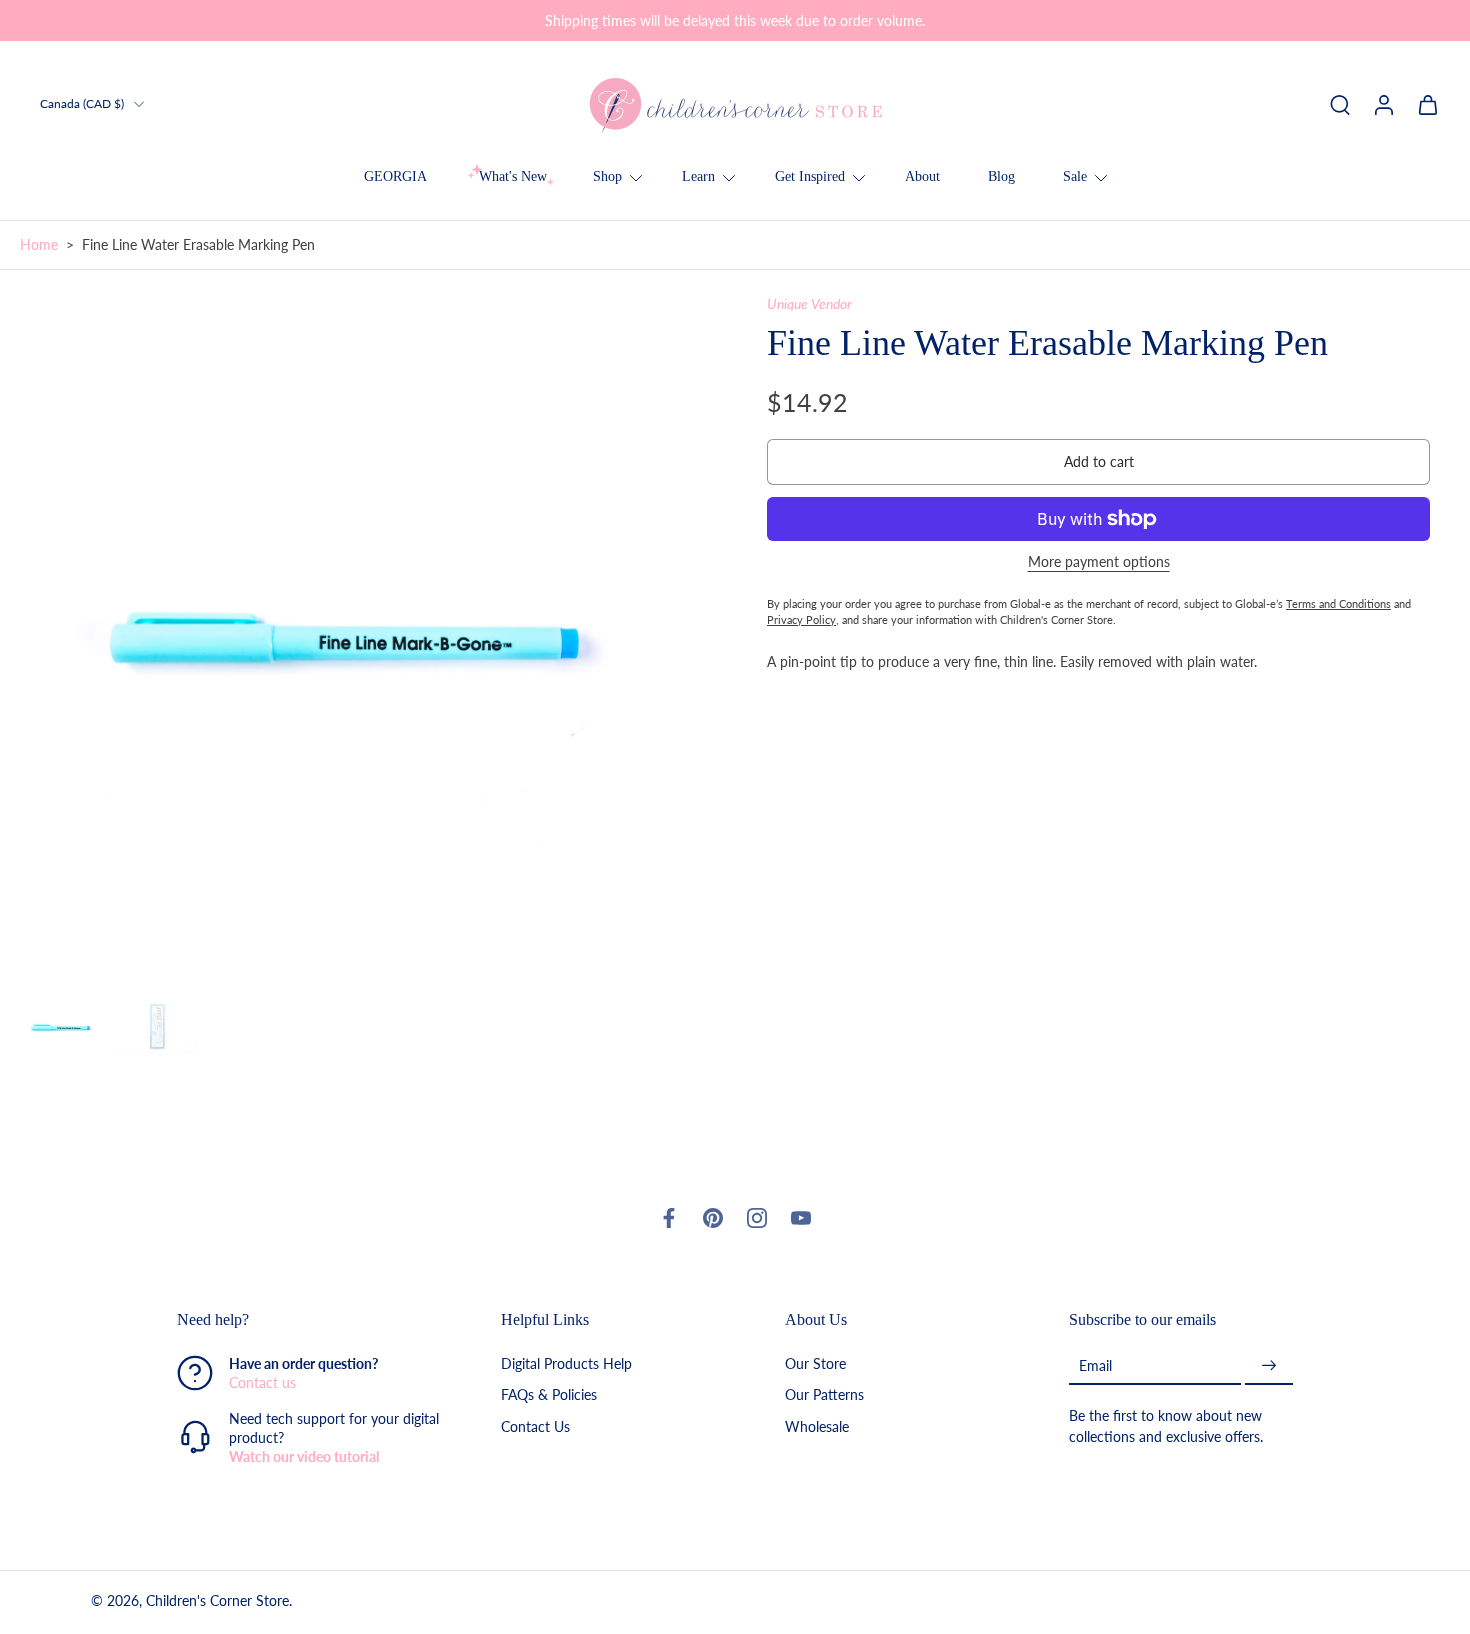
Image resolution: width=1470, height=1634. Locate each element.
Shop (607, 176)
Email (1095, 1364)
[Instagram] (757, 1218)
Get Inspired (810, 176)
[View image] (62, 1027)
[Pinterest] (713, 1218)
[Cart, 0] (1428, 104)
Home (39, 244)
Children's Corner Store (217, 1600)
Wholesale (817, 1425)
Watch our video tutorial (304, 1456)
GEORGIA (395, 176)
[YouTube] (801, 1218)
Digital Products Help (566, 1363)
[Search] (1340, 104)
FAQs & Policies (549, 1394)
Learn (698, 176)
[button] (1098, 462)
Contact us (262, 1382)
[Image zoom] (361, 635)
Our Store (815, 1363)
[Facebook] (669, 1218)
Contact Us (535, 1425)
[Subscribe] (1269, 1365)
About (922, 176)
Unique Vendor (809, 303)
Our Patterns (824, 1394)
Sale (1075, 176)
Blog (1001, 176)
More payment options (1099, 562)
